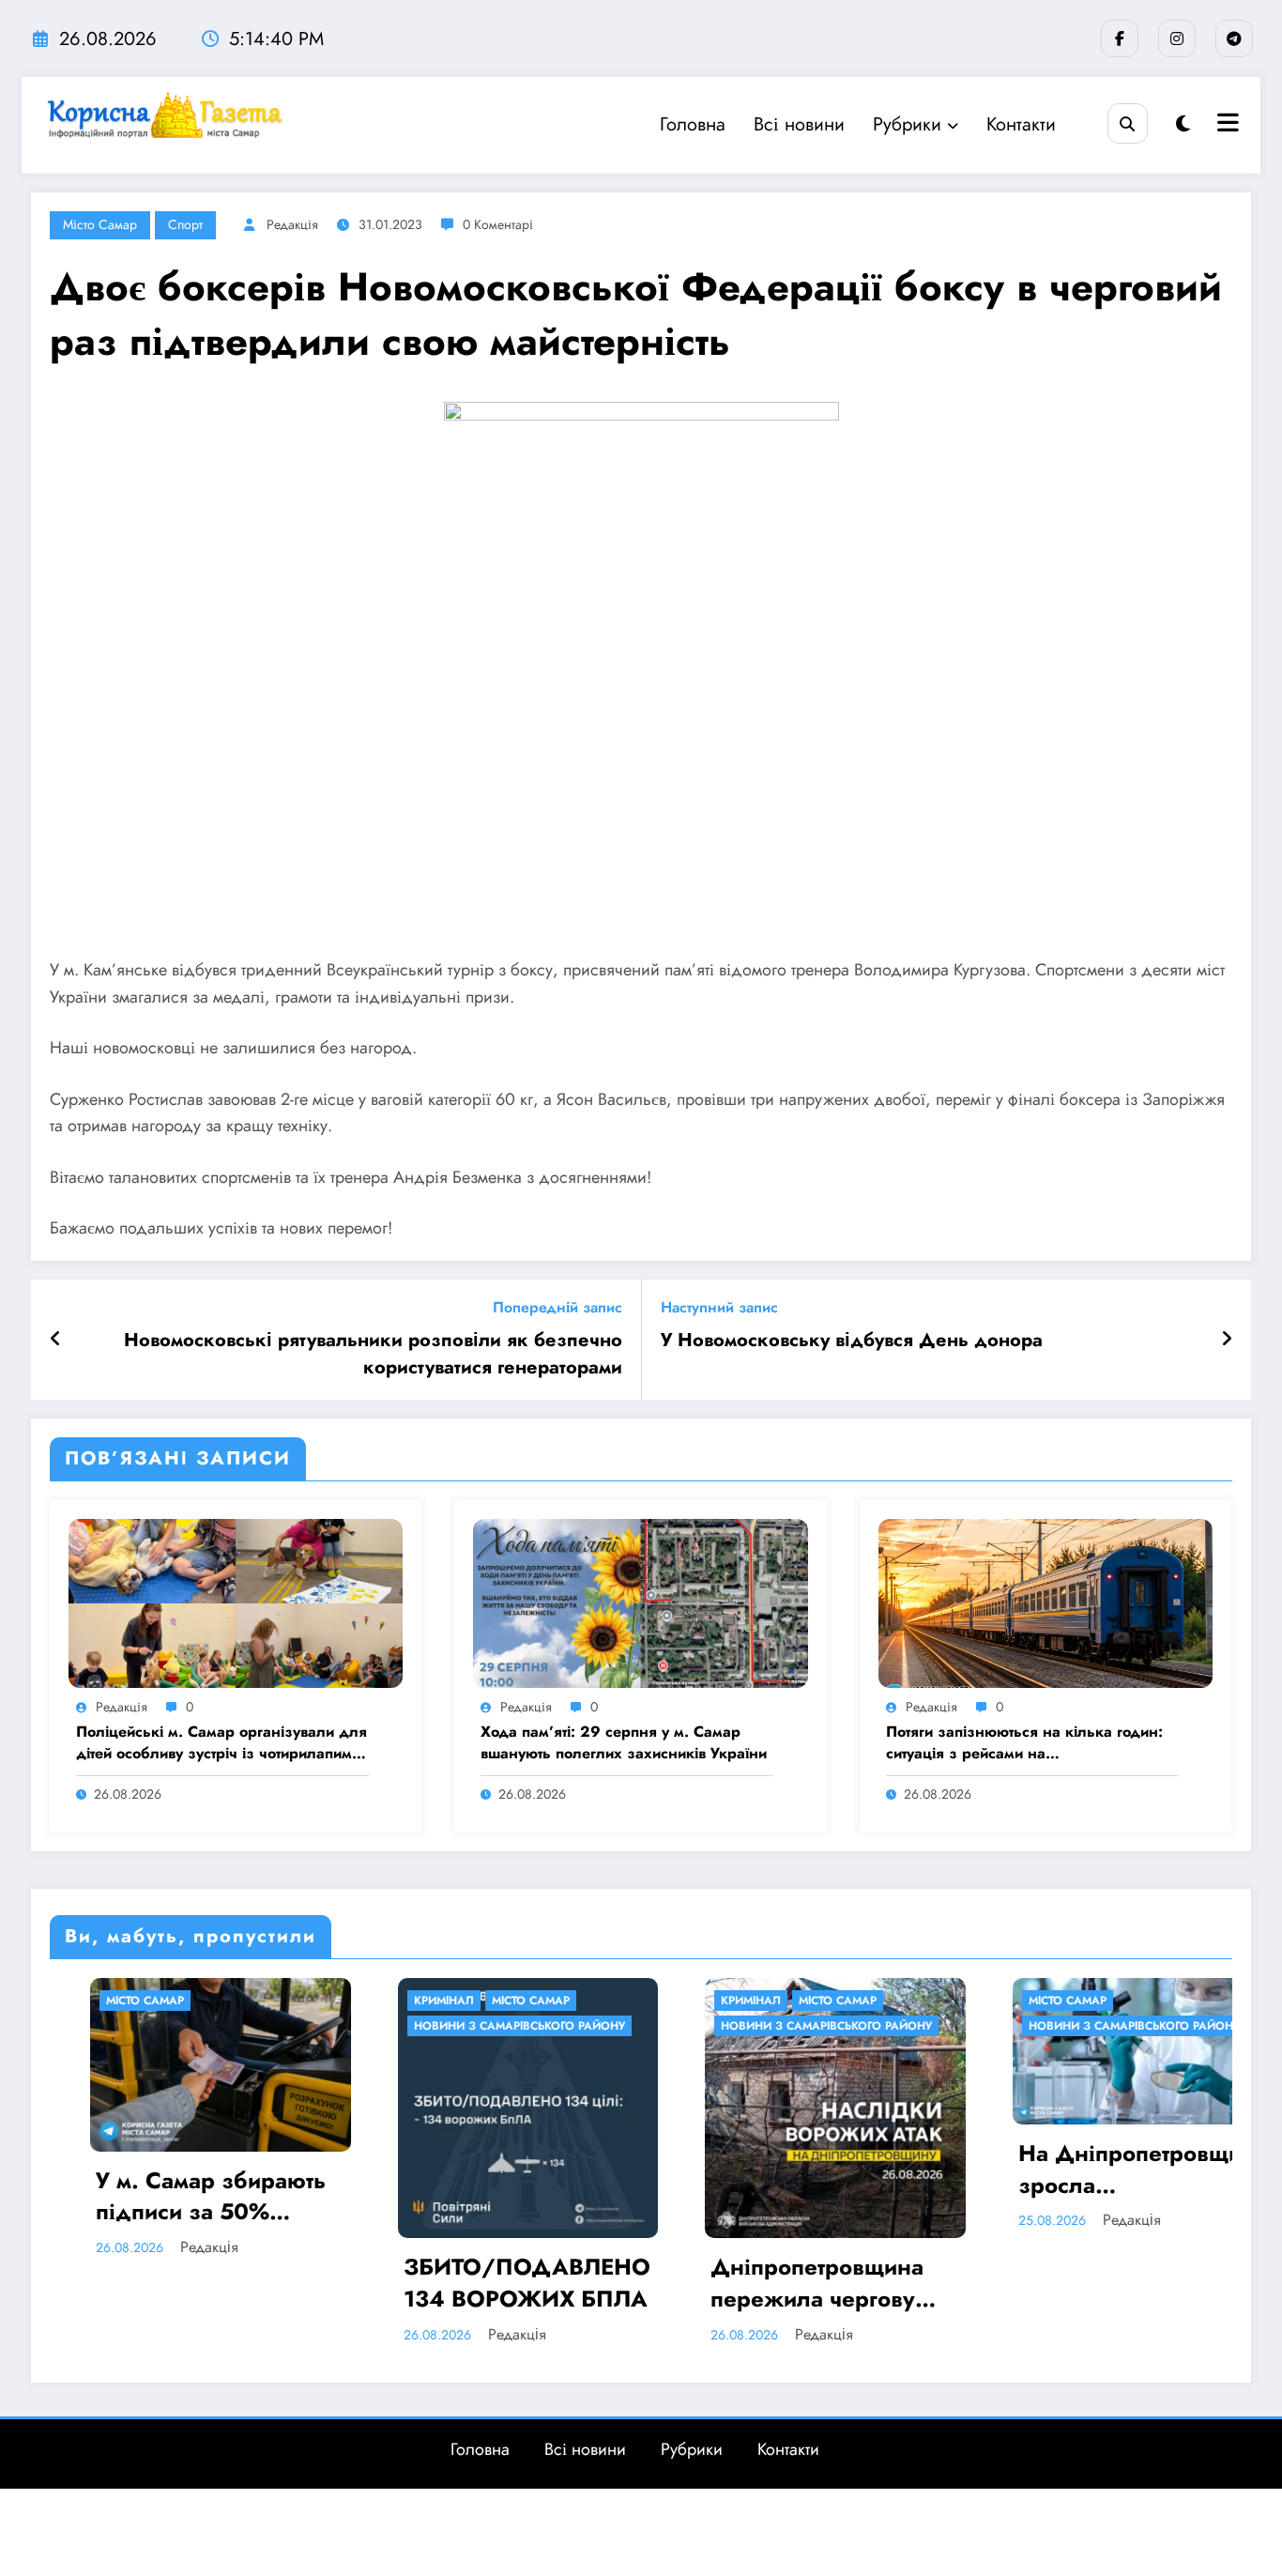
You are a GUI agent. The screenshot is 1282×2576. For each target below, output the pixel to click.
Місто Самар (100, 224)
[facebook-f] (1120, 38)
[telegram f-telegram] (1234, 38)
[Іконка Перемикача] (1226, 125)
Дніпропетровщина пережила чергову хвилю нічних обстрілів (607, 2283)
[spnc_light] (1183, 124)
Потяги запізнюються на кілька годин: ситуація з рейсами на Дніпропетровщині (1024, 1743)
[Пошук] (1128, 123)
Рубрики (907, 124)
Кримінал (234, 2001)
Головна (693, 124)
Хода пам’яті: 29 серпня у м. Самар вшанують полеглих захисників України (624, 1742)
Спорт (185, 224)
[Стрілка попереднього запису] (56, 1340)
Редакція (292, 224)
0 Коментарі (498, 224)
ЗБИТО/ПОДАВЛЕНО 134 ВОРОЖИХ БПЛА (317, 2283)
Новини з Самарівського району (309, 2026)
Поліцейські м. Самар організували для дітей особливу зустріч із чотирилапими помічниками (221, 1743)
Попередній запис (557, 1307)
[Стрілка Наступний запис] (1227, 1340)
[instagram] (1177, 38)
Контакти (1021, 124)
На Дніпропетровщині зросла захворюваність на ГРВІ (930, 2169)
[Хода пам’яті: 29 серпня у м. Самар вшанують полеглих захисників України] (640, 1602)
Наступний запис (719, 1307)
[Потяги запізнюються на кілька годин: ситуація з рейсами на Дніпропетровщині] (1045, 1602)
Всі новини (799, 124)
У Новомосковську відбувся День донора (852, 1341)
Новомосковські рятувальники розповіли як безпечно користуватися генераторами (373, 1354)
